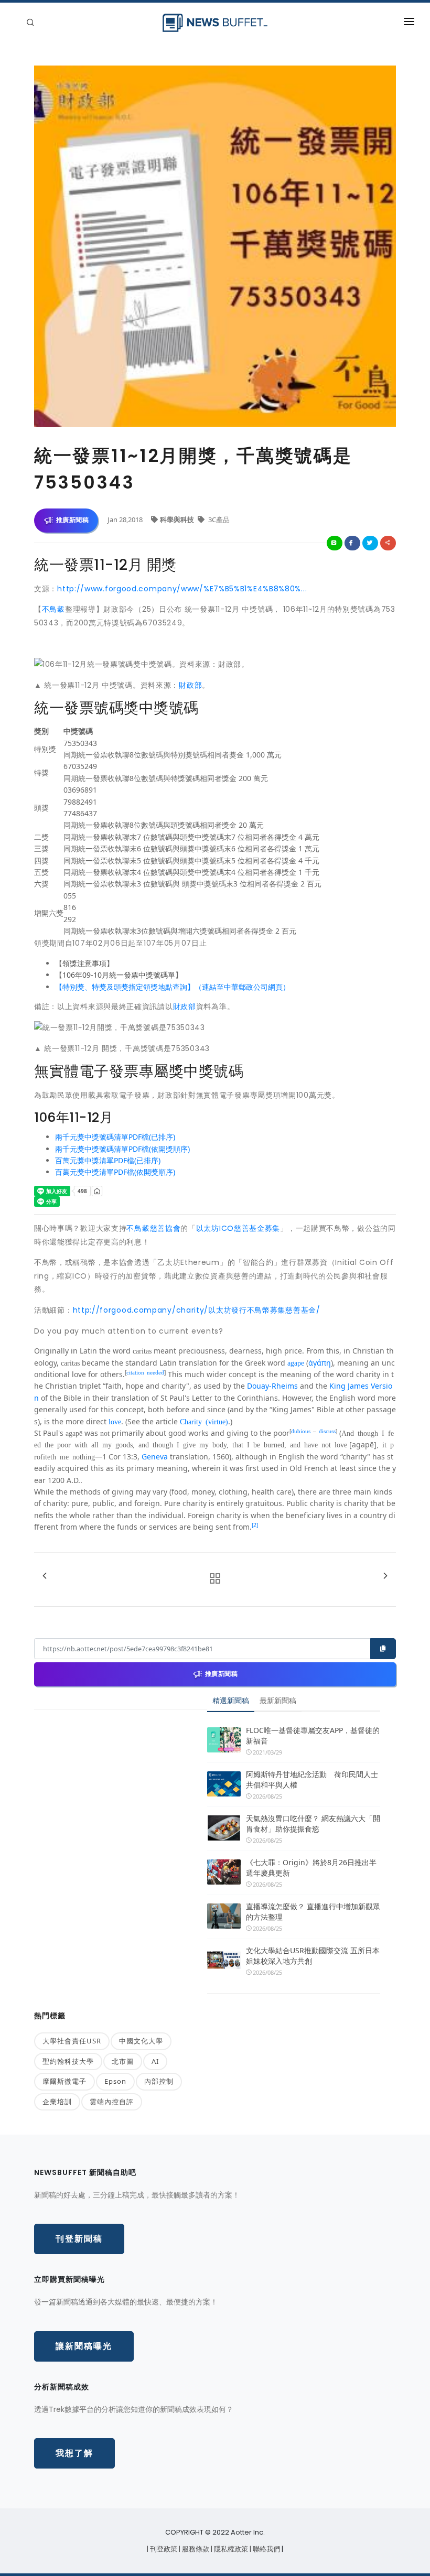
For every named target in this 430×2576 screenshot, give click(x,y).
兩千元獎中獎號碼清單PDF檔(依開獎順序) (122, 1149)
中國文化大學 (141, 2041)
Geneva (155, 1457)
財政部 (190, 685)
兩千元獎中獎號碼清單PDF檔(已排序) (115, 1137)
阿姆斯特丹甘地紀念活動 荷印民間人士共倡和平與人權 (312, 1779)
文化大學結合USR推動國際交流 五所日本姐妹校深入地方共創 (313, 1956)
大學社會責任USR (72, 2041)
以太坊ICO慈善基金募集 (238, 1228)
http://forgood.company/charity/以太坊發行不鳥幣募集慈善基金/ (197, 1310)
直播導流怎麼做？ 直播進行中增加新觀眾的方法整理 (313, 1912)
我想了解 (74, 2453)
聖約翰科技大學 (68, 2061)
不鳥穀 (53, 609)
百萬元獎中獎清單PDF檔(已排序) (108, 1160)
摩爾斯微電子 (64, 2081)
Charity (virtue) (204, 1421)
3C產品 (218, 519)
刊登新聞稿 (79, 2239)
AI (155, 2061)
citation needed (145, 1372)
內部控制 (159, 2081)
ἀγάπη (320, 1363)
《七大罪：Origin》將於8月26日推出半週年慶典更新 (311, 1868)
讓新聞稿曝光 (84, 2346)
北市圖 (123, 2061)
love (115, 1421)
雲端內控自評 (112, 2102)
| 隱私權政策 (230, 2549)
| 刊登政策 (163, 2549)
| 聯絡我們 (266, 2549)
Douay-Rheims (272, 1386)
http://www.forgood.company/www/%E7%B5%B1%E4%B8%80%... (182, 589)
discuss (327, 1431)
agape (296, 1362)
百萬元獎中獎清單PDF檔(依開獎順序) (115, 1172)
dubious (301, 1431)
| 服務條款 (195, 2549)
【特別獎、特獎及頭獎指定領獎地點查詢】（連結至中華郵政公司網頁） (173, 987)
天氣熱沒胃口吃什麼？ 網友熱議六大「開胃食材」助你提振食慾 (313, 1823)
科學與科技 (178, 519)
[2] (255, 1525)
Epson (115, 2081)
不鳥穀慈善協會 (153, 1228)
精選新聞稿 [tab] (231, 1700)
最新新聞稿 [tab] (278, 1700)
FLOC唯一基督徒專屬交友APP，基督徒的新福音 (313, 1735)
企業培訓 (57, 2102)
